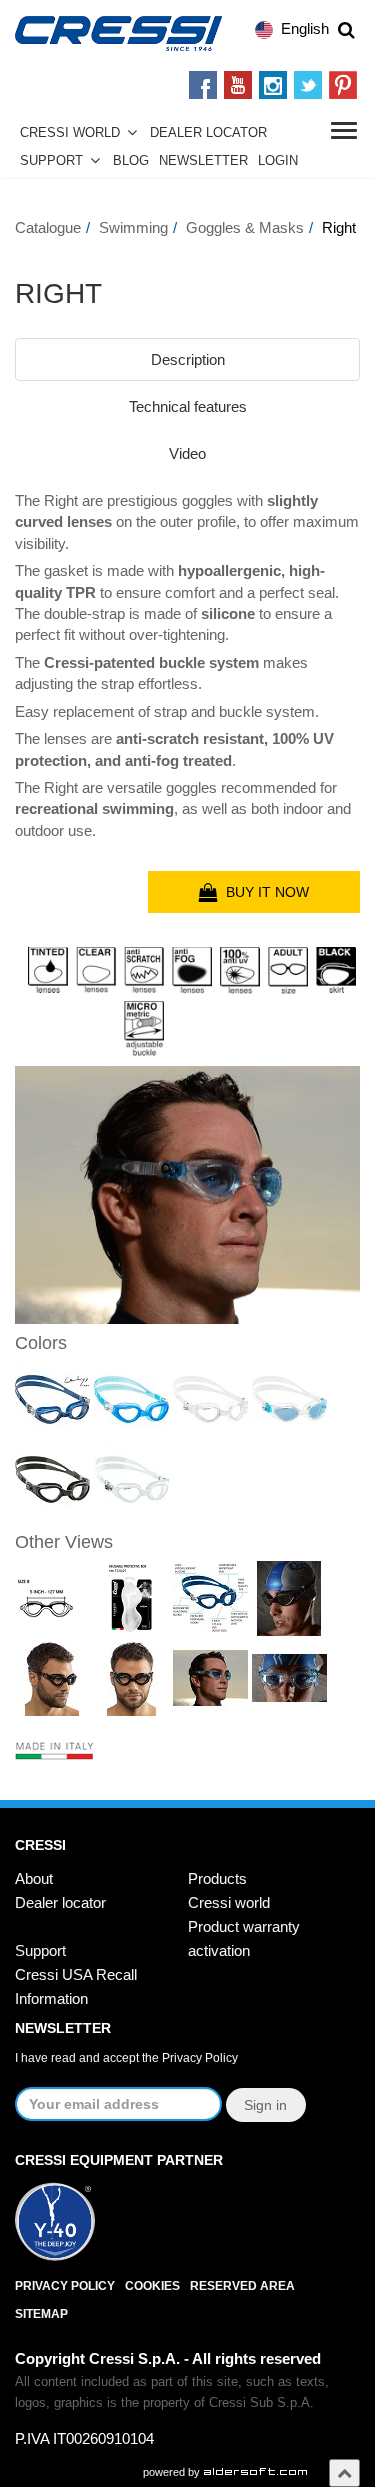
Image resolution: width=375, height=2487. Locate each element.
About (34, 1878)
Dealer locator (60, 1902)
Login (278, 161)
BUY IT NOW (263, 892)
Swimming (133, 227)
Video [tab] (187, 453)
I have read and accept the (126, 2058)
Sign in (265, 2105)
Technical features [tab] (188, 406)
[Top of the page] (344, 2472)
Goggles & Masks (245, 227)
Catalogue (48, 227)
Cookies (152, 2286)
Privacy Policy (200, 2058)
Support (51, 161)
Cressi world (229, 1902)
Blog (131, 161)
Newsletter (203, 161)
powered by (173, 2472)
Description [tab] (188, 359)
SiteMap (41, 2314)
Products (217, 1878)
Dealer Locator (208, 133)
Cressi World (70, 133)
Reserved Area (242, 2286)
